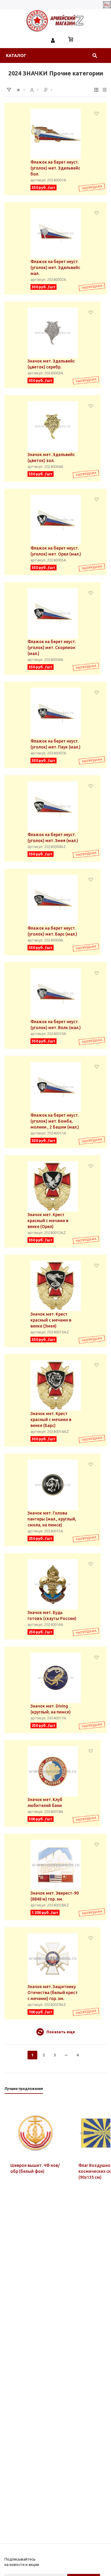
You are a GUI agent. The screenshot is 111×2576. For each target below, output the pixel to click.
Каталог (16, 56)
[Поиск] (95, 56)
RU (107, 5)
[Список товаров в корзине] (71, 40)
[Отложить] (97, 113)
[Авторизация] (53, 40)
